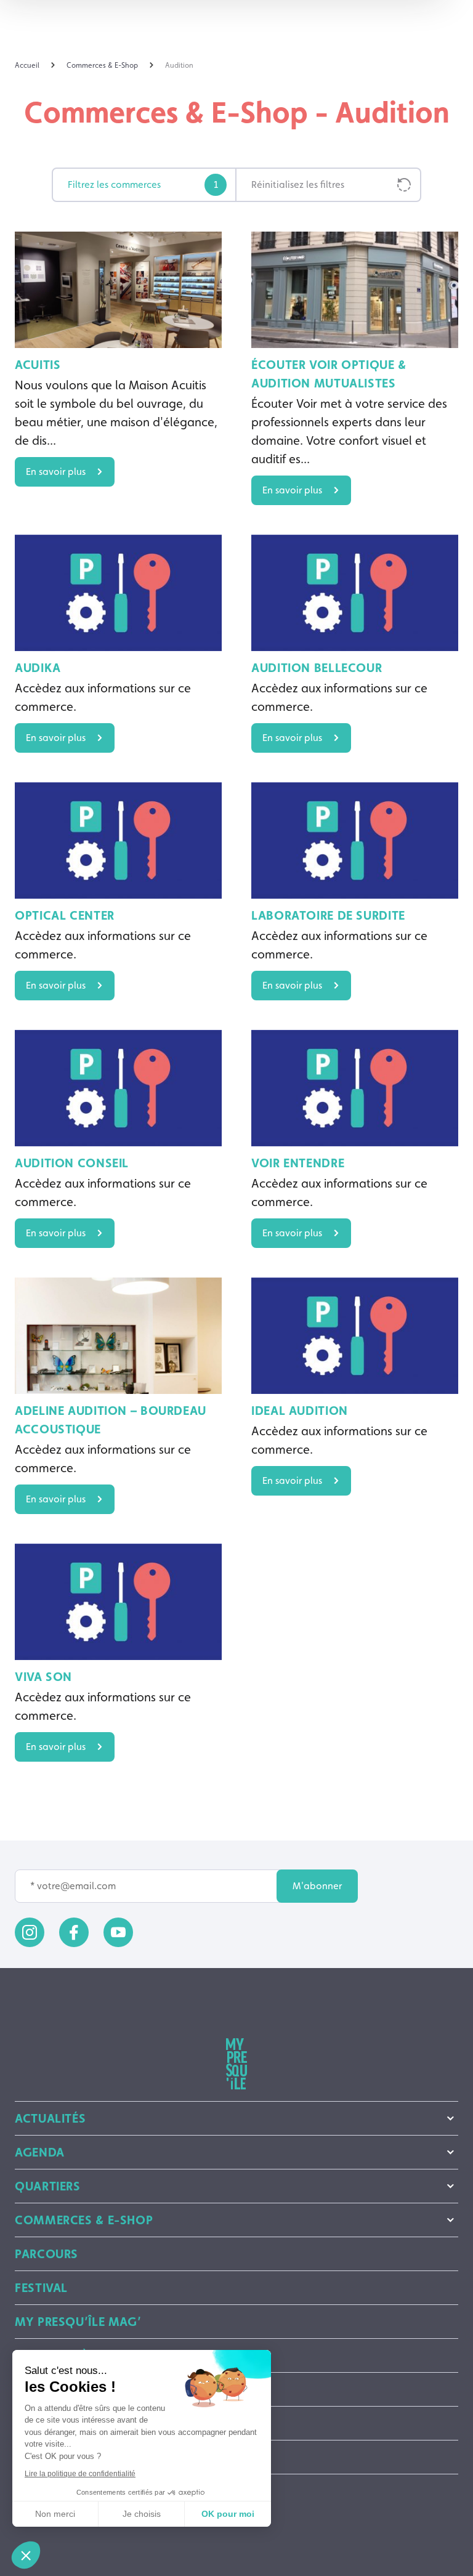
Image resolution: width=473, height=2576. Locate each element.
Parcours (46, 2254)
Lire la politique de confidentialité (80, 2474)
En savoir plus (56, 472)
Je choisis (142, 2514)
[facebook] (74, 1932)
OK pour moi (228, 2514)
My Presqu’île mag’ (78, 2322)
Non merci (55, 2514)
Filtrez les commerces (143, 184)
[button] (26, 2555)
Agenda (40, 2152)
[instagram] (30, 1932)
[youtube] (118, 1932)
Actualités (50, 2118)
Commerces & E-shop (84, 2220)
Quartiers (48, 2186)
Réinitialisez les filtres (298, 184)
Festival (41, 2288)
